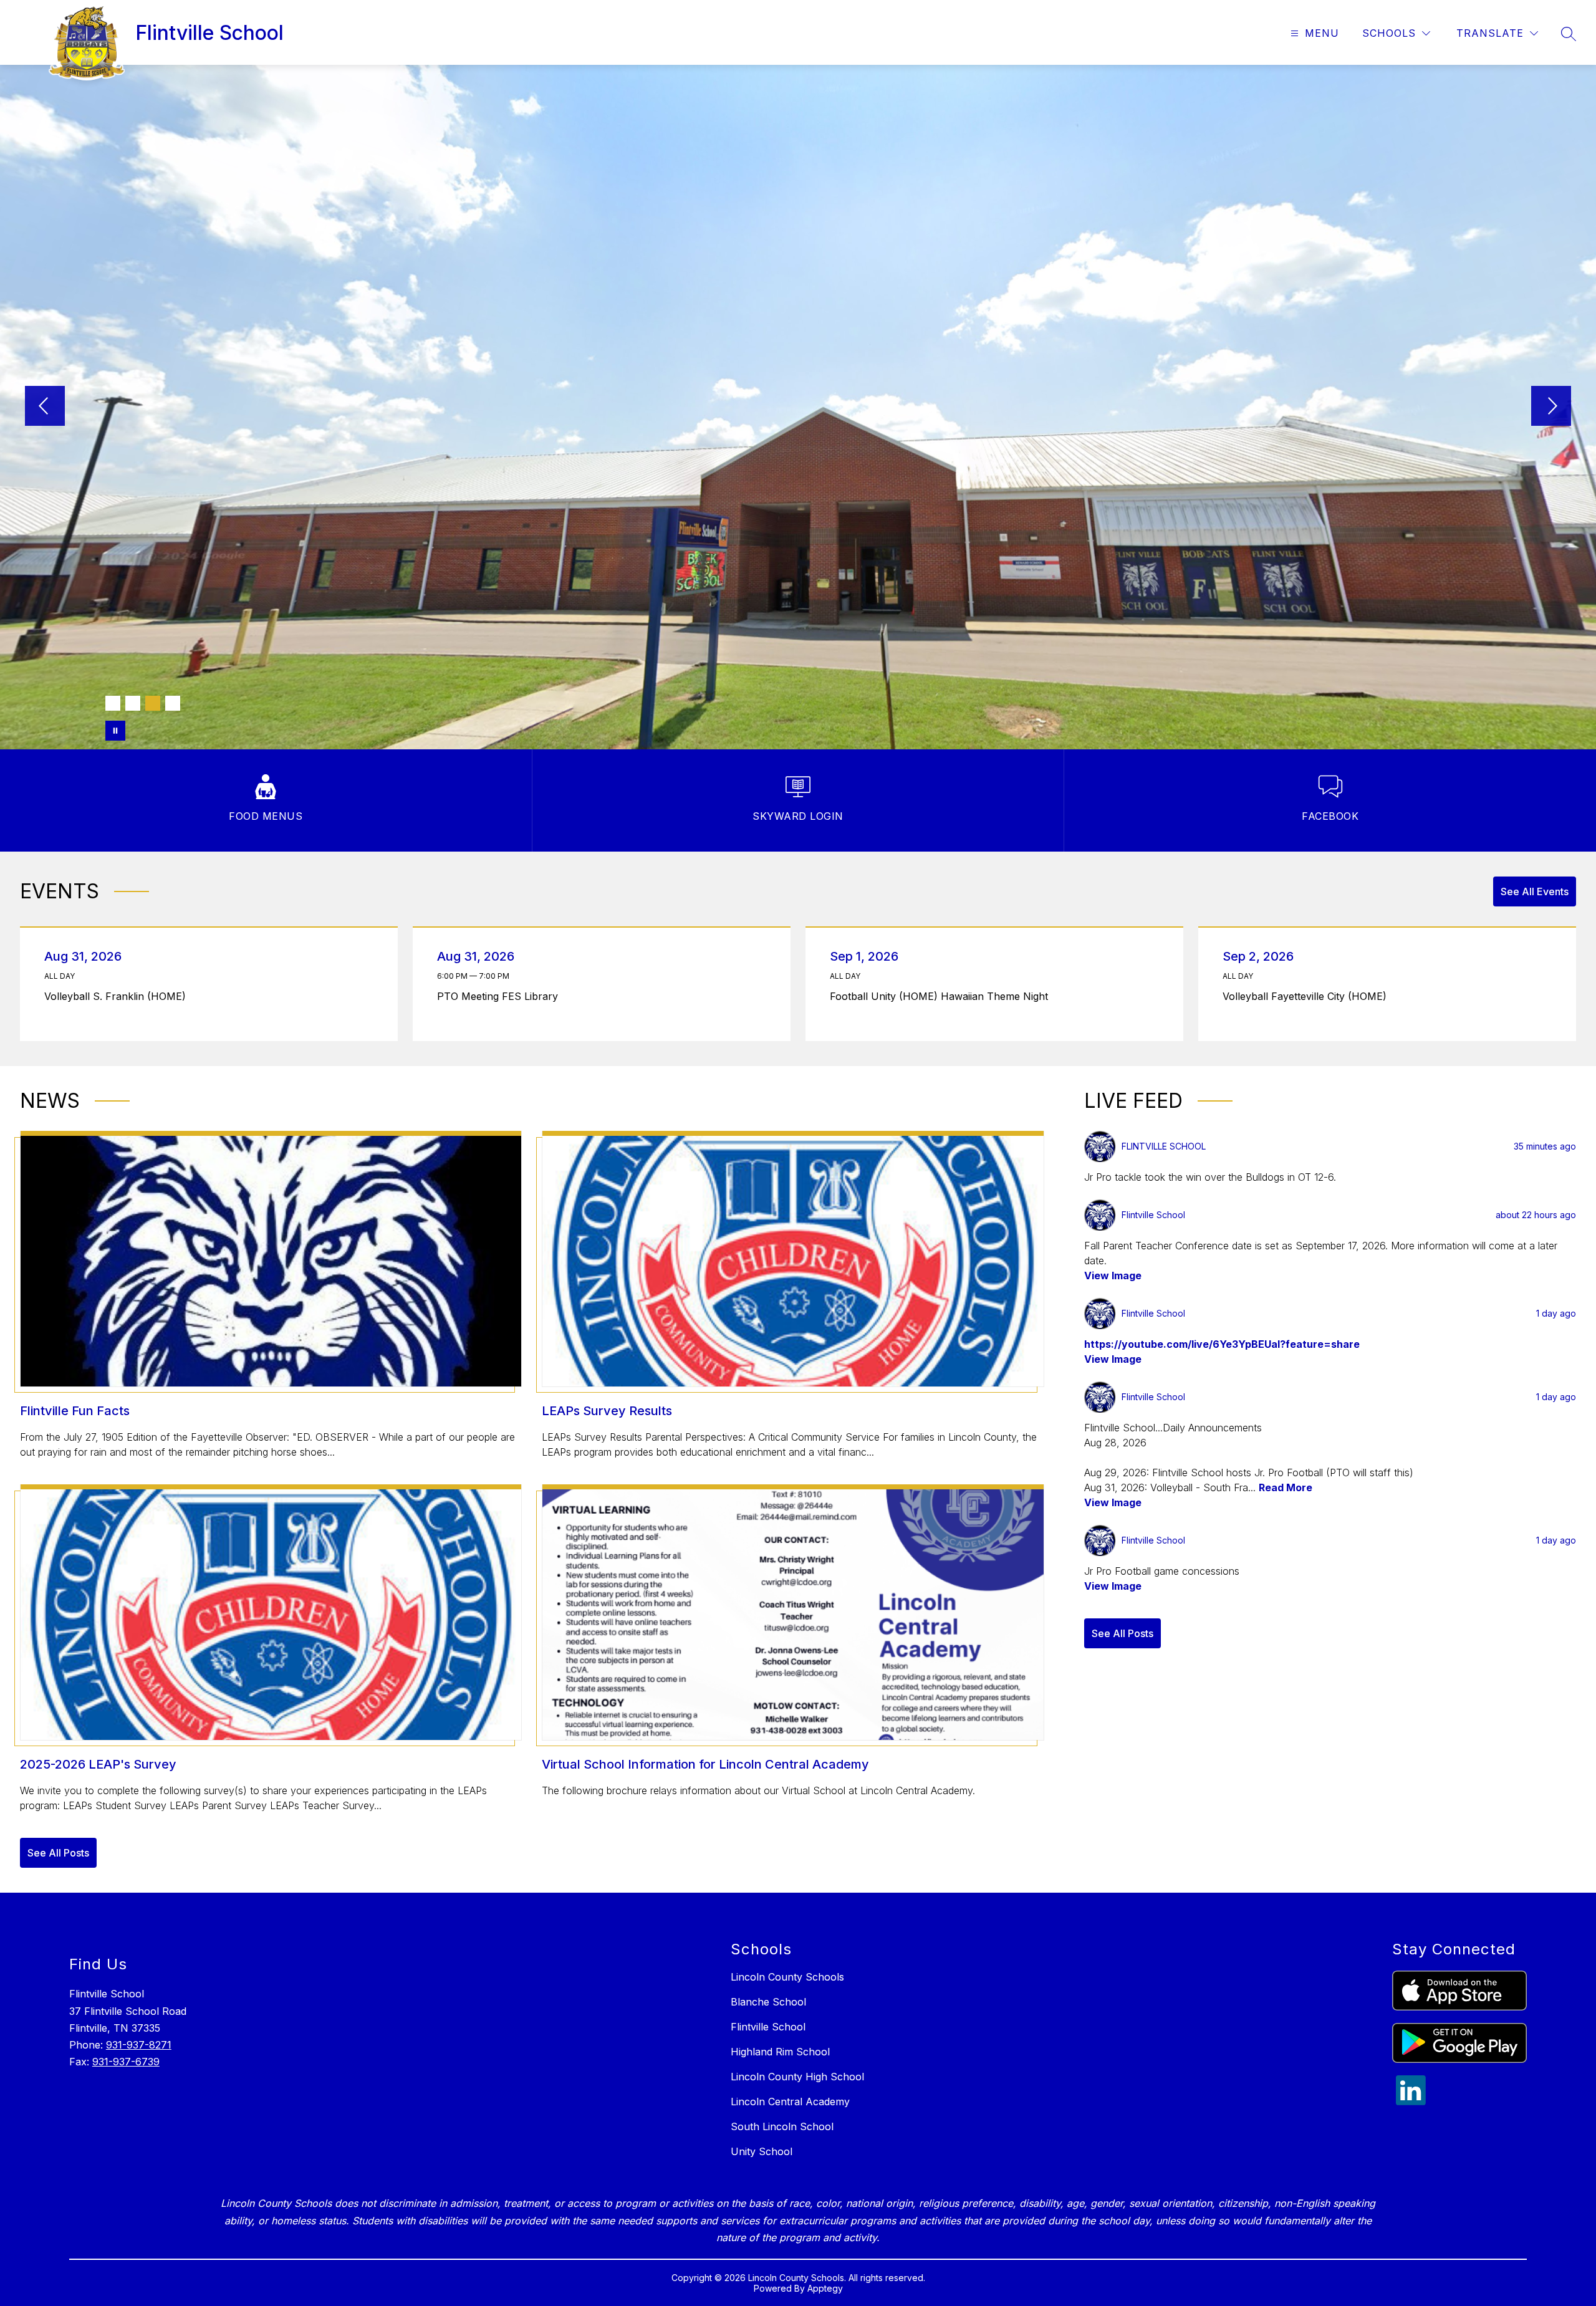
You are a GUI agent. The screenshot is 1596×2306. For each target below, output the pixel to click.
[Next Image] (1551, 407)
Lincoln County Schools (787, 1977)
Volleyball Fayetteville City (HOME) (1308, 996)
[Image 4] (173, 703)
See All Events (1535, 891)
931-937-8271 (139, 2045)
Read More (1286, 1487)
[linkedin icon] (1411, 2102)
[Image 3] (153, 703)
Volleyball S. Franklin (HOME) (118, 996)
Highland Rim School (780, 2052)
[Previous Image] (45, 407)
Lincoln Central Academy (790, 2102)
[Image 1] (113, 703)
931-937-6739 (126, 2062)
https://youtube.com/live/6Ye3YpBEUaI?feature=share (1222, 1344)
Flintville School (768, 2027)
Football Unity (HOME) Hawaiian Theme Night (942, 996)
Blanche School (768, 2002)
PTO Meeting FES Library (501, 996)
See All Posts (58, 1853)
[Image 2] (133, 703)
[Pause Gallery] (115, 731)
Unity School (762, 2151)
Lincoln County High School (797, 2077)
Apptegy (825, 2288)
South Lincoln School (782, 2126)
